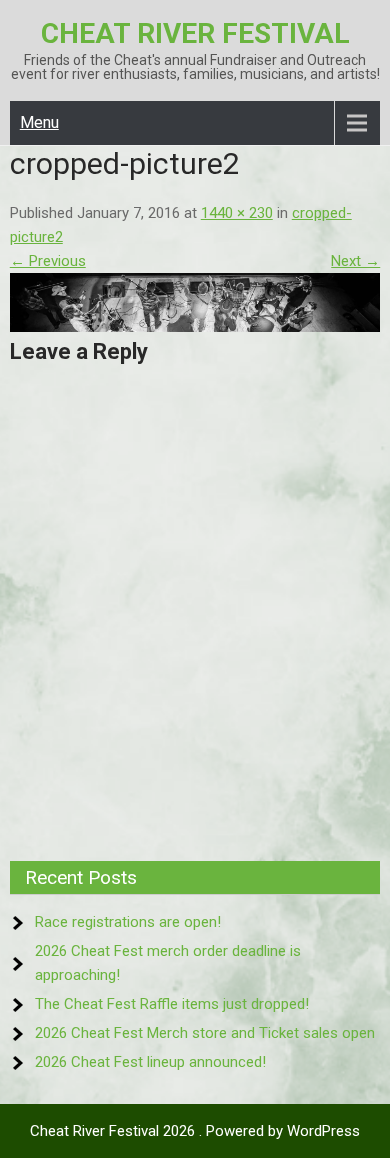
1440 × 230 (237, 213)
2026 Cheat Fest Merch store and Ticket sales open (205, 1033)
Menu (39, 122)
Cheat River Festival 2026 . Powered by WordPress (195, 1131)
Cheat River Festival (195, 33)
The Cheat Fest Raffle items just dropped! (172, 1004)
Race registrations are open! (128, 922)
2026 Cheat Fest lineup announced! (150, 1062)
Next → (355, 261)
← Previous (48, 261)
